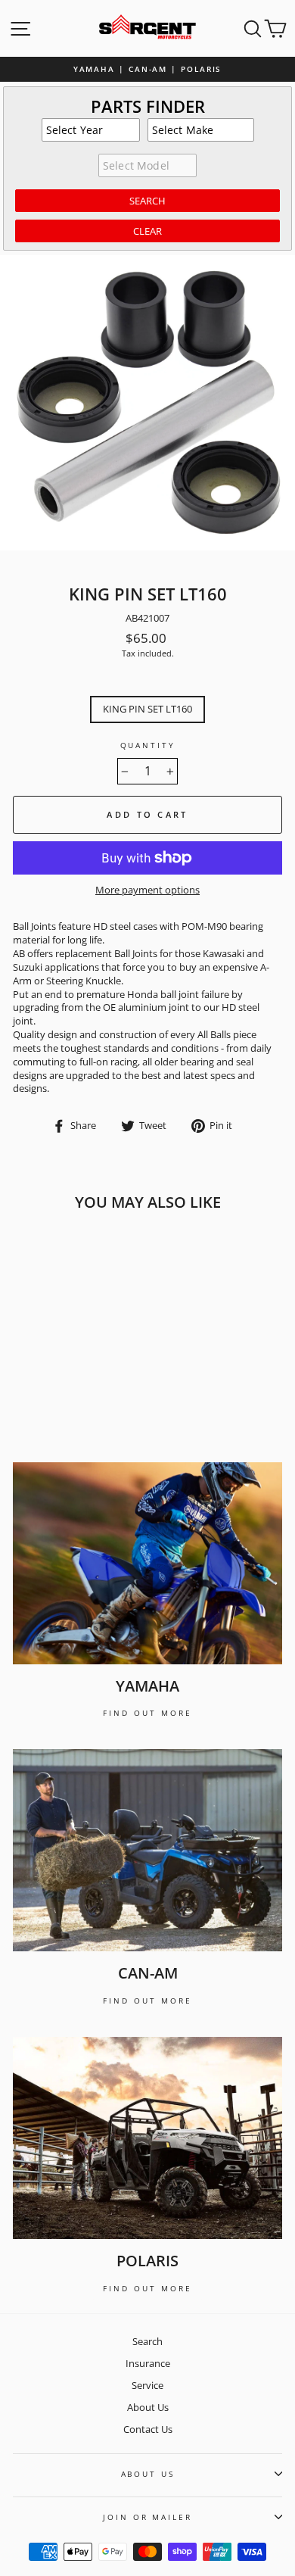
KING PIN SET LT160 (147, 709)
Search (147, 2341)
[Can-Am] (147, 1850)
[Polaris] (147, 2138)
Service (147, 2385)
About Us (148, 2407)
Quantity (148, 745)
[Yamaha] (147, 1563)
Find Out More (147, 1713)
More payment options (147, 890)
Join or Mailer (147, 2517)
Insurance (148, 2363)
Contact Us (148, 2429)
